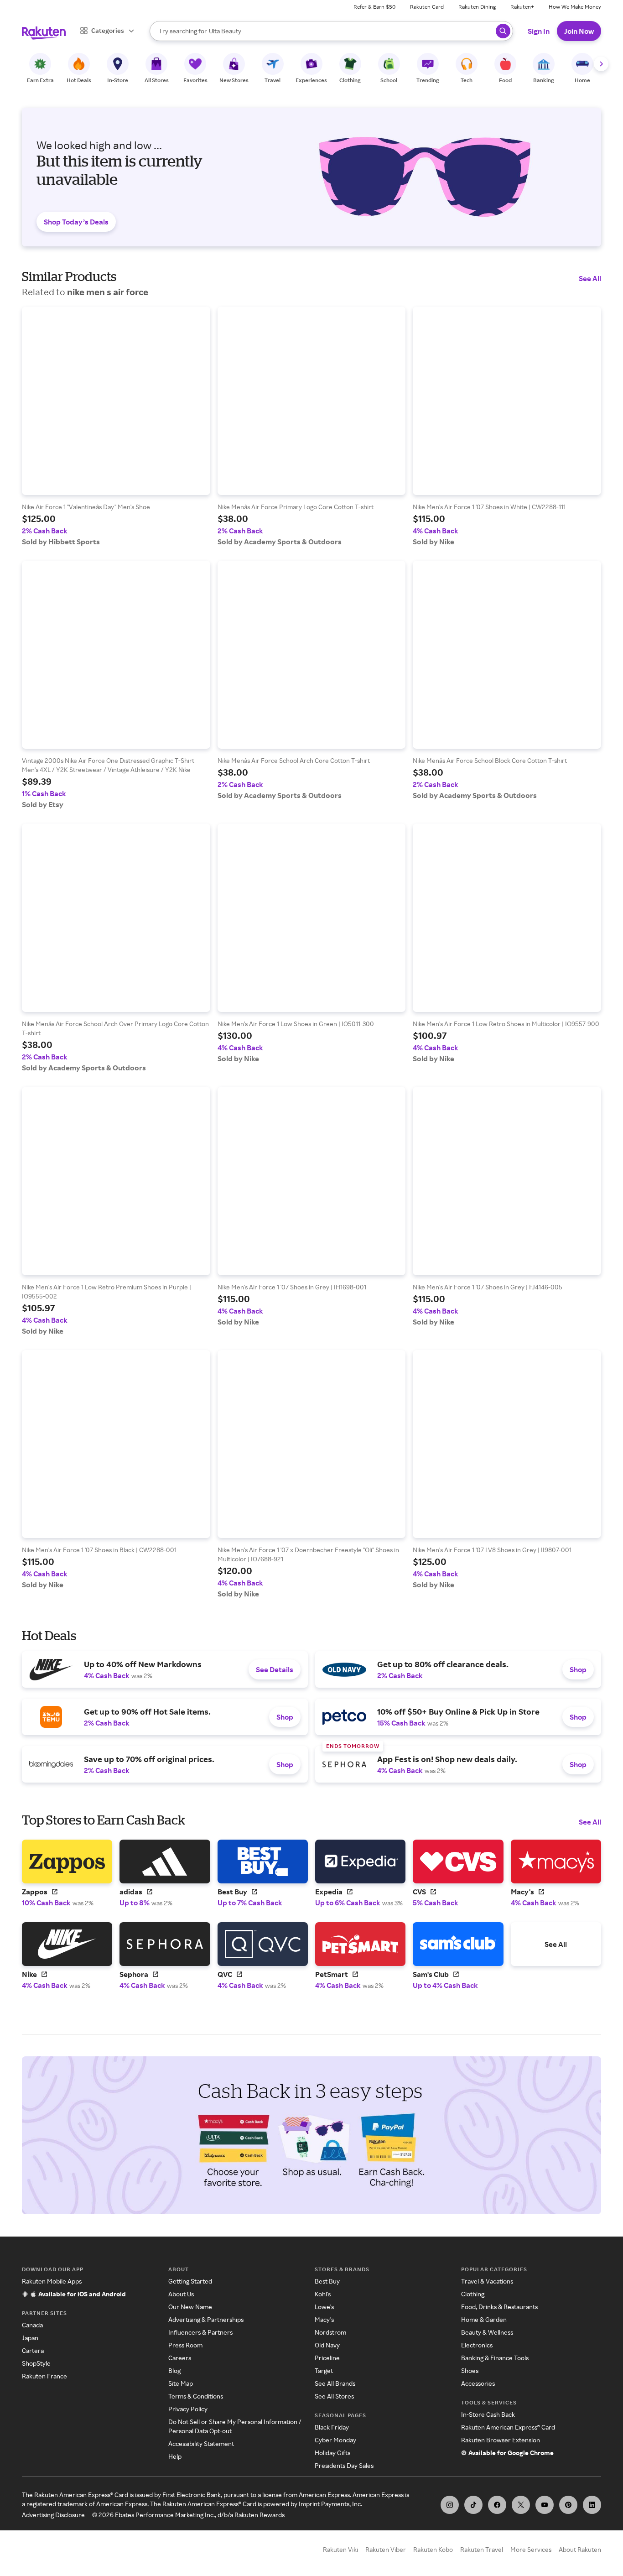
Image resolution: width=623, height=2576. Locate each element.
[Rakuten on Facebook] (497, 2505)
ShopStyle (36, 2363)
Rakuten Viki (340, 2549)
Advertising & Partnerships (206, 2319)
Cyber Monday (335, 2440)
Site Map (181, 2383)
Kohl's (323, 2294)
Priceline (327, 2358)
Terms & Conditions (196, 2396)
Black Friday (332, 2427)
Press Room (185, 2345)
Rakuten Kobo (433, 2549)
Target (324, 2370)
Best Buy (327, 2281)
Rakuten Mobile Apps (52, 2281)
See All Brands (335, 2383)
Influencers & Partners (200, 2332)
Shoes (470, 2370)
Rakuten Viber (386, 2549)
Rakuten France (44, 2376)
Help (175, 2456)
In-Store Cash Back (488, 2414)
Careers (180, 2358)
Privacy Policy (188, 2409)
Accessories (478, 2383)
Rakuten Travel (482, 2549)
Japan (30, 2338)
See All (590, 278)
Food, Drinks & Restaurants (499, 2307)
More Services (531, 2549)
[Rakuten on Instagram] (450, 2505)
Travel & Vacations (487, 2281)
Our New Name (190, 2307)
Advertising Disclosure (53, 2515)
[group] (116, 426)
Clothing (473, 2294)
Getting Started (190, 2281)
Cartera (33, 2350)
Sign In (539, 31)
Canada (32, 2325)
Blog (174, 2370)
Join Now (579, 31)
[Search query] (503, 31)
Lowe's (324, 2307)
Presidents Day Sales (344, 2465)
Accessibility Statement (201, 2443)
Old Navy (327, 2345)
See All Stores (334, 2396)
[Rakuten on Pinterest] (568, 2505)
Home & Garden (484, 2319)
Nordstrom (330, 2332)
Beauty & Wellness (487, 2332)
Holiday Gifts (332, 2453)
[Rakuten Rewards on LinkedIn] (592, 2505)
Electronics (477, 2345)
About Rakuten (580, 2549)
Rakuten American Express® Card (508, 2427)
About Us (181, 2294)
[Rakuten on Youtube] (545, 2505)
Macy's (324, 2319)
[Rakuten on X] (521, 2505)
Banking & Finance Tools (495, 2358)
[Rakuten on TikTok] (473, 2505)
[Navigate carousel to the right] (601, 64)
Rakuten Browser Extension (501, 2440)
